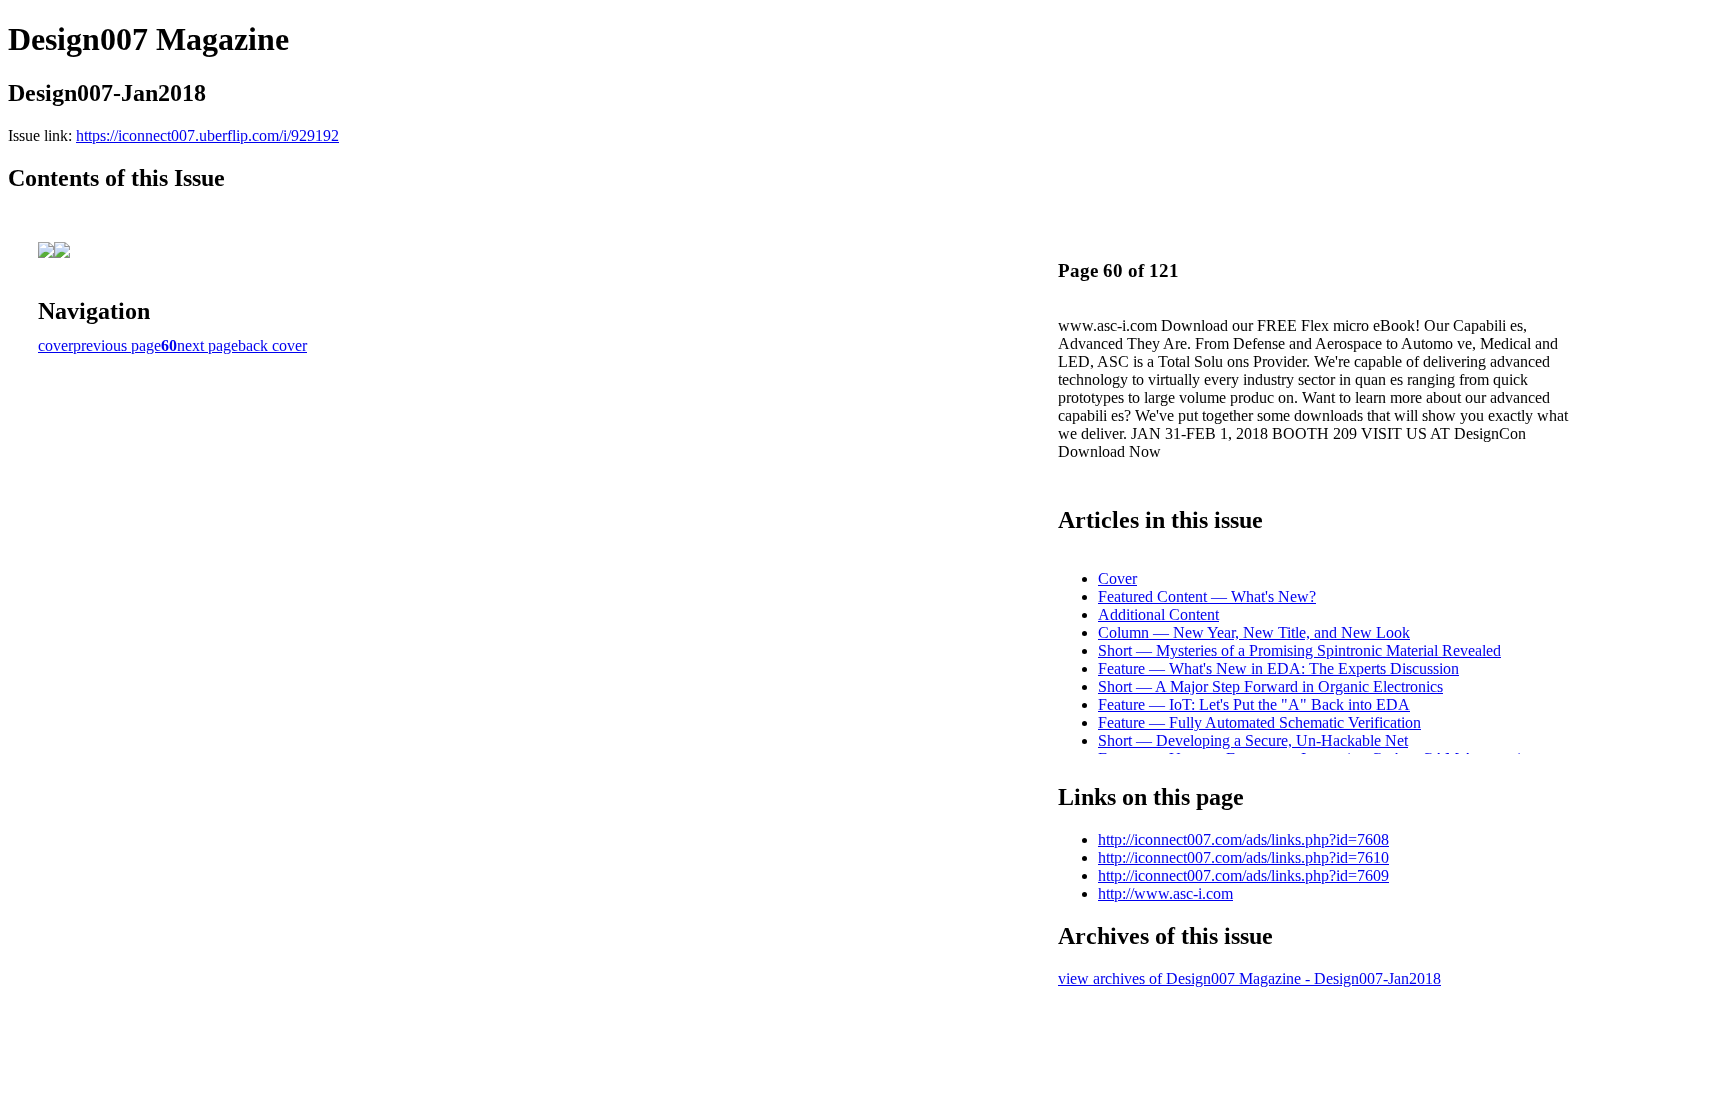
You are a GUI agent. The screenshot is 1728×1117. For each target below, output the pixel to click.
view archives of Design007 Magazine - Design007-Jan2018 (1249, 978)
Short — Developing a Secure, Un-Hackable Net (1253, 740)
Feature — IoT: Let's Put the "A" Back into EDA (1254, 704)
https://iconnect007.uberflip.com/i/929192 (207, 135)
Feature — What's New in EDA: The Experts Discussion (1278, 668)
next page (207, 345)
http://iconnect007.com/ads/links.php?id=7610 (1243, 857)
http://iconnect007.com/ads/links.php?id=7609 (1243, 875)
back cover (272, 345)
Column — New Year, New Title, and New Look (1254, 632)
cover (55, 345)
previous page (117, 345)
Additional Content (1158, 614)
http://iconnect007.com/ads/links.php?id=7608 (1243, 839)
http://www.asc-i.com (1165, 893)
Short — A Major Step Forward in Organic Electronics (1270, 686)
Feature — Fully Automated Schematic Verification (1259, 722)
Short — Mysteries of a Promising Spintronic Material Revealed (1299, 650)
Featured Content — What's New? (1207, 596)
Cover (1117, 578)
